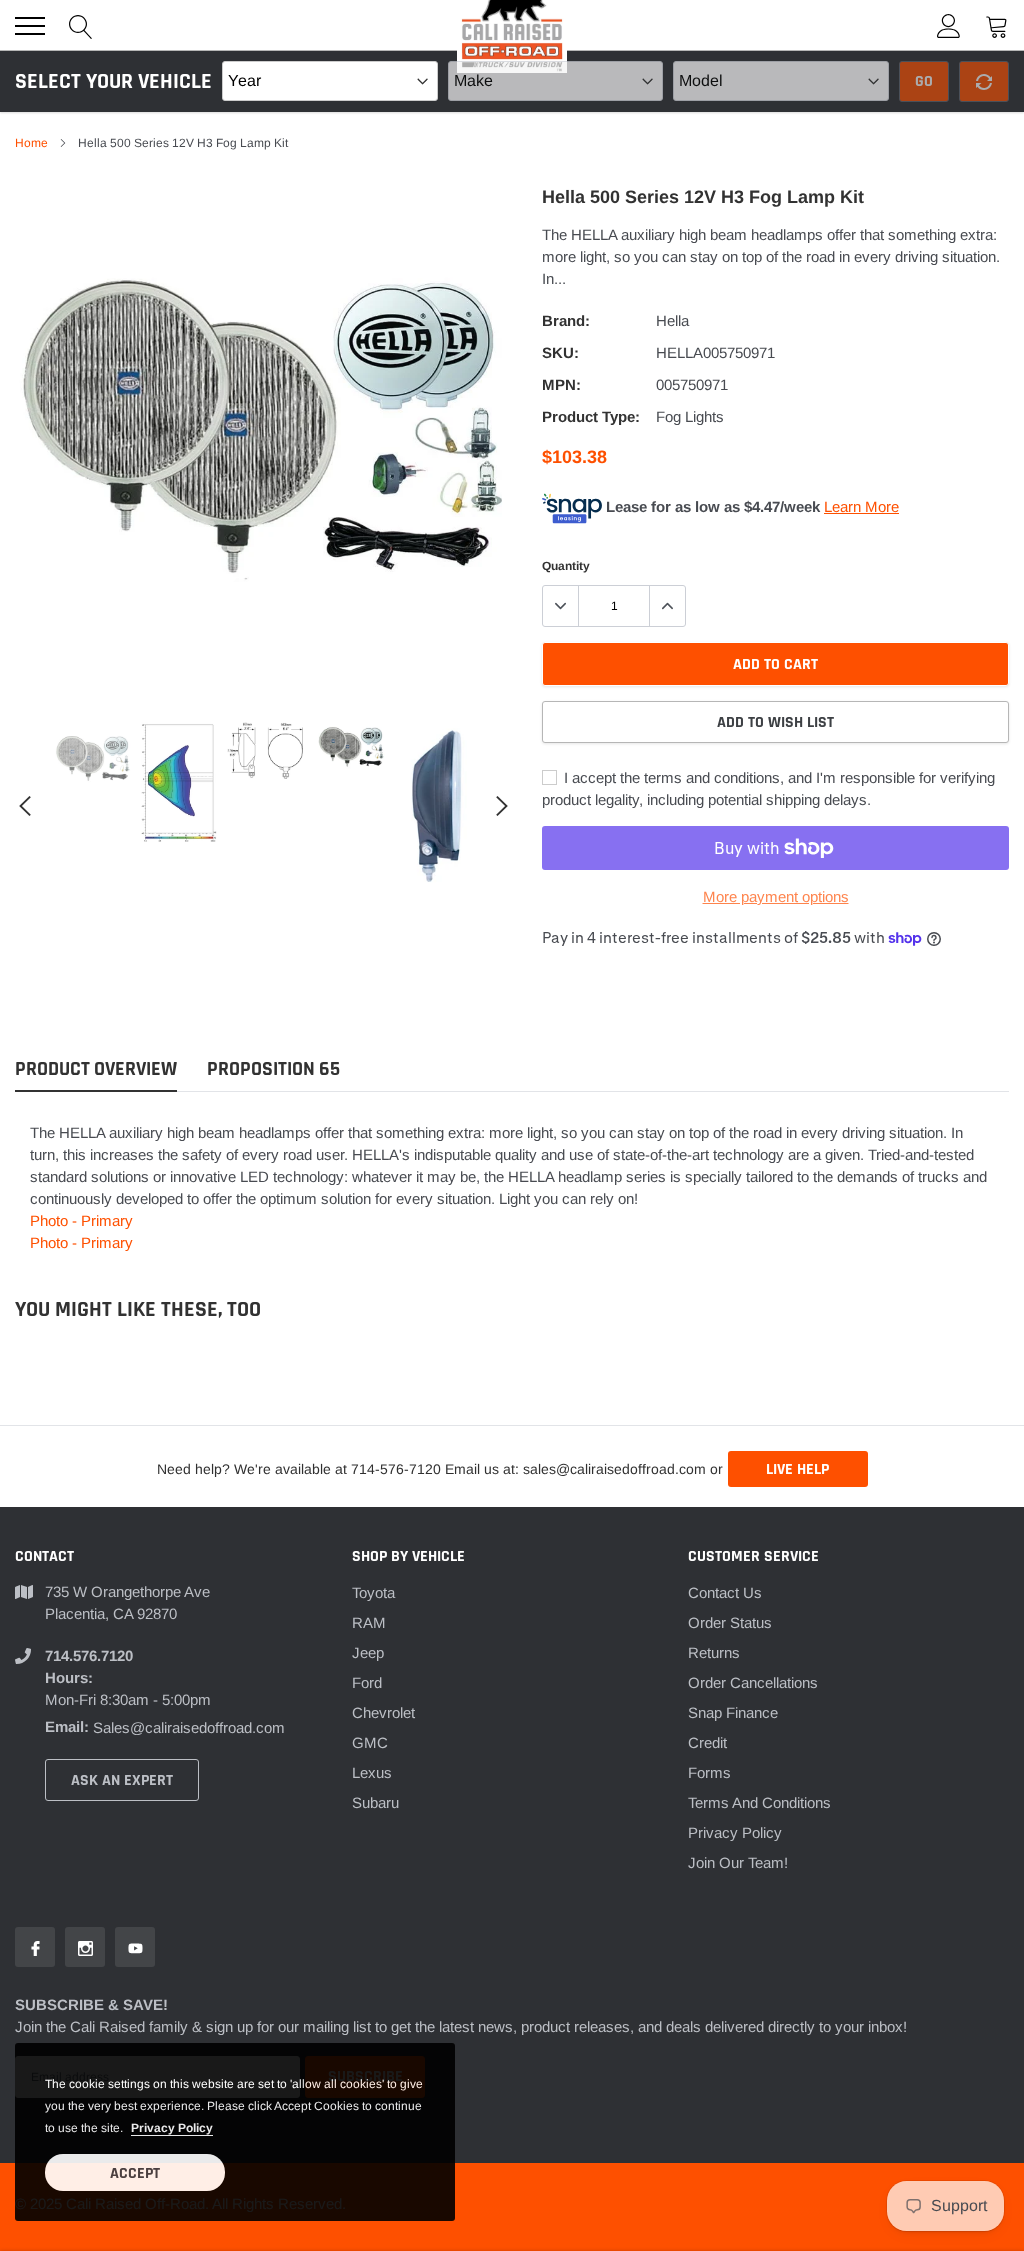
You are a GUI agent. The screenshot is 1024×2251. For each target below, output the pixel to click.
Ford (367, 1682)
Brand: (566, 320)
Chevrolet (383, 1712)
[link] (93, 760)
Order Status (730, 1622)
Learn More (861, 506)
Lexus (372, 1772)
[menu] (30, 26)
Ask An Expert (122, 1780)
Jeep (368, 1652)
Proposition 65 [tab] (273, 1069)
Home (31, 143)
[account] (949, 25)
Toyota (373, 1592)
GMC (370, 1742)
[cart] (997, 25)
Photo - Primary (81, 1220)
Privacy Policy (735, 1832)
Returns (714, 1652)
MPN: (561, 384)
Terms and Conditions (759, 1802)
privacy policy (172, 2128)
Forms (709, 1772)
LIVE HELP (797, 1469)
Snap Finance (733, 1712)
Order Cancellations (753, 1682)
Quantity (566, 566)
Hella (672, 320)
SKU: (560, 352)
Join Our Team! (738, 1862)
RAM (369, 1622)
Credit (707, 1742)
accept (135, 2173)
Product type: (591, 416)
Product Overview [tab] (96, 1069)
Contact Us (725, 1592)
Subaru (375, 1802)
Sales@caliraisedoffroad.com (189, 1727)
